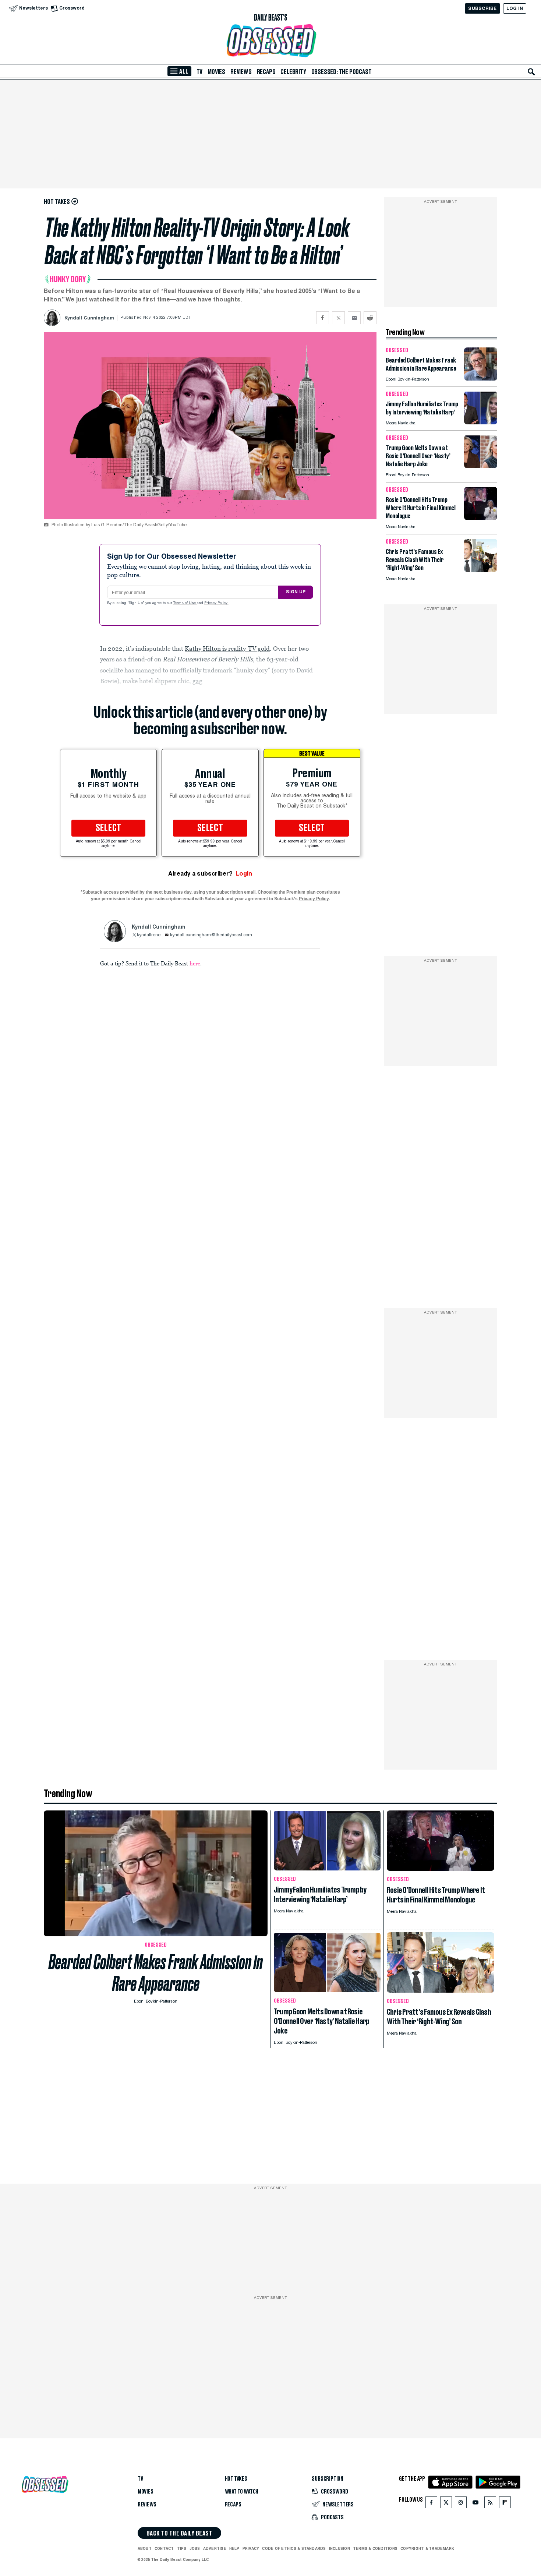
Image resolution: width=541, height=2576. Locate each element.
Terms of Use (185, 603)
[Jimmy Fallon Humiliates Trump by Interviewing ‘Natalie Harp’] (481, 422)
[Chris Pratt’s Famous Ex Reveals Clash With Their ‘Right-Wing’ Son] (481, 570)
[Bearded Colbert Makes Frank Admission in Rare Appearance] (481, 379)
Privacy (251, 2548)
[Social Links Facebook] (431, 2504)
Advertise (215, 2548)
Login (244, 874)
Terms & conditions (375, 2548)
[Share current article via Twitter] (338, 318)
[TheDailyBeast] (270, 18)
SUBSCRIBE (482, 8)
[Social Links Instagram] (461, 2504)
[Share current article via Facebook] (323, 318)
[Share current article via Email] (354, 318)
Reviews (241, 72)
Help (234, 2548)
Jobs (195, 2548)
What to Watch (242, 2492)
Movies (216, 72)
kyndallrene (149, 935)
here (195, 963)
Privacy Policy (216, 603)
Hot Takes (236, 2479)
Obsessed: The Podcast (342, 72)
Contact (164, 2548)
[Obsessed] (270, 41)
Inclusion (340, 2548)
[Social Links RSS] (490, 2504)
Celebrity (293, 72)
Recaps (266, 72)
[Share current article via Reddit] (370, 318)
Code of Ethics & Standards (294, 2548)
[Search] (531, 72)
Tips (182, 2548)
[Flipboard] (505, 2504)
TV (200, 72)
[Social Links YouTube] (475, 2504)
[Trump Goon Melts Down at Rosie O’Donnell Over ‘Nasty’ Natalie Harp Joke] (481, 466)
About (145, 2548)
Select (109, 828)
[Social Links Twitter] (446, 2504)
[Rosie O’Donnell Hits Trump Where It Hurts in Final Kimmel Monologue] (481, 518)
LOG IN (515, 8)
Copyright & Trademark (427, 2548)
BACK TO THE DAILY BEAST (179, 2533)
